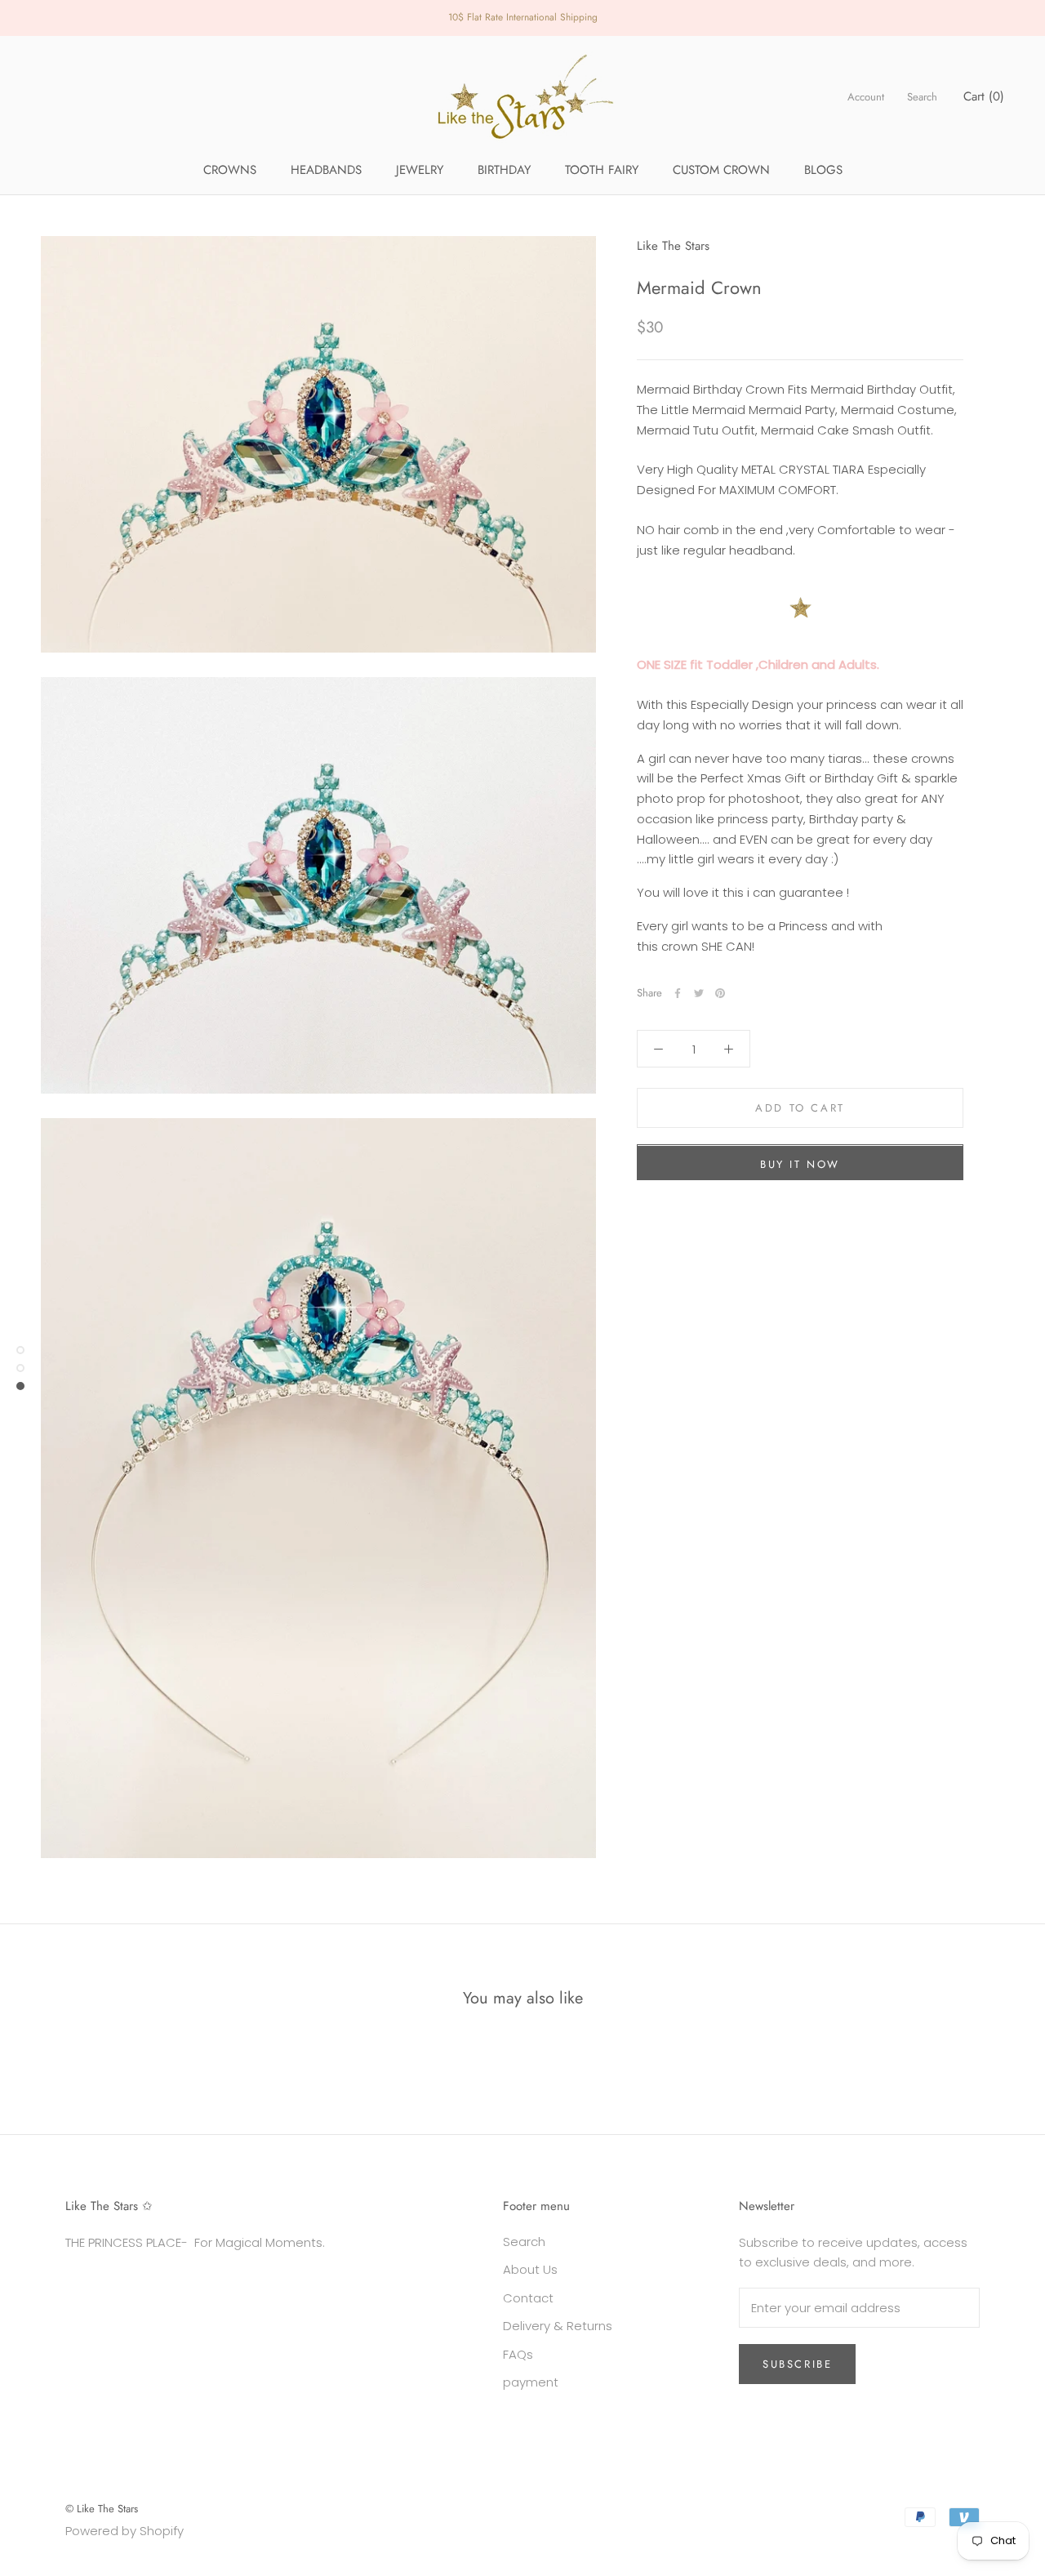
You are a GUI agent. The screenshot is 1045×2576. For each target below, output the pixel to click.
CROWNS (230, 170)
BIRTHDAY (504, 170)
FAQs (518, 2354)
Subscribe (797, 2364)
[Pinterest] (720, 993)
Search (922, 97)
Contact (528, 2298)
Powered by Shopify (125, 2531)
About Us (530, 2269)
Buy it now (800, 1165)
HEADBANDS (326, 170)
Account (866, 97)
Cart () (984, 96)
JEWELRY (420, 170)
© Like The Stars (102, 2509)
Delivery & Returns (558, 2326)
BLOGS (823, 170)
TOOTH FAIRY (602, 170)
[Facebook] (678, 993)
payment (531, 2382)
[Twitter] (699, 993)
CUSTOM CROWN (721, 170)
